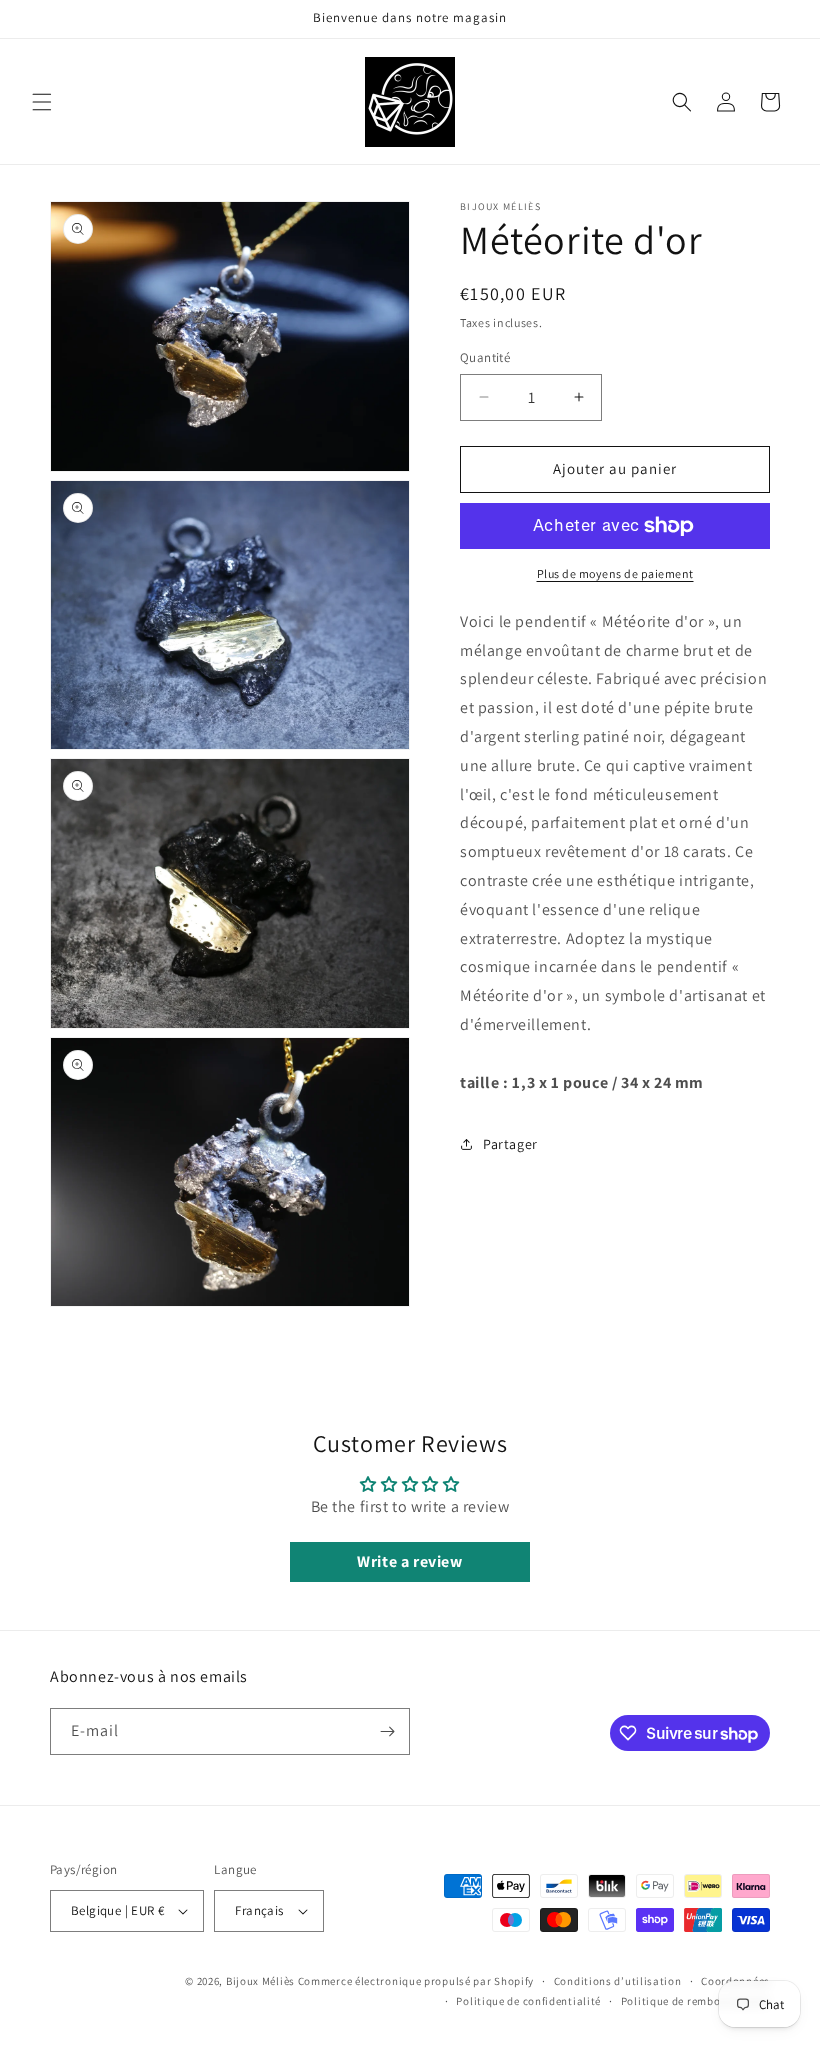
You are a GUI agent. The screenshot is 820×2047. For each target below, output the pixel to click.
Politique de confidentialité (528, 2001)
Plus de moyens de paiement (615, 573)
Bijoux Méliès (260, 1981)
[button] (42, 102)
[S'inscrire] (387, 1731)
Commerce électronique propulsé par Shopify (416, 1981)
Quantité (485, 357)
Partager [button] (510, 1144)
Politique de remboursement (695, 2001)
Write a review (409, 1561)
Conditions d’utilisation (618, 1981)
